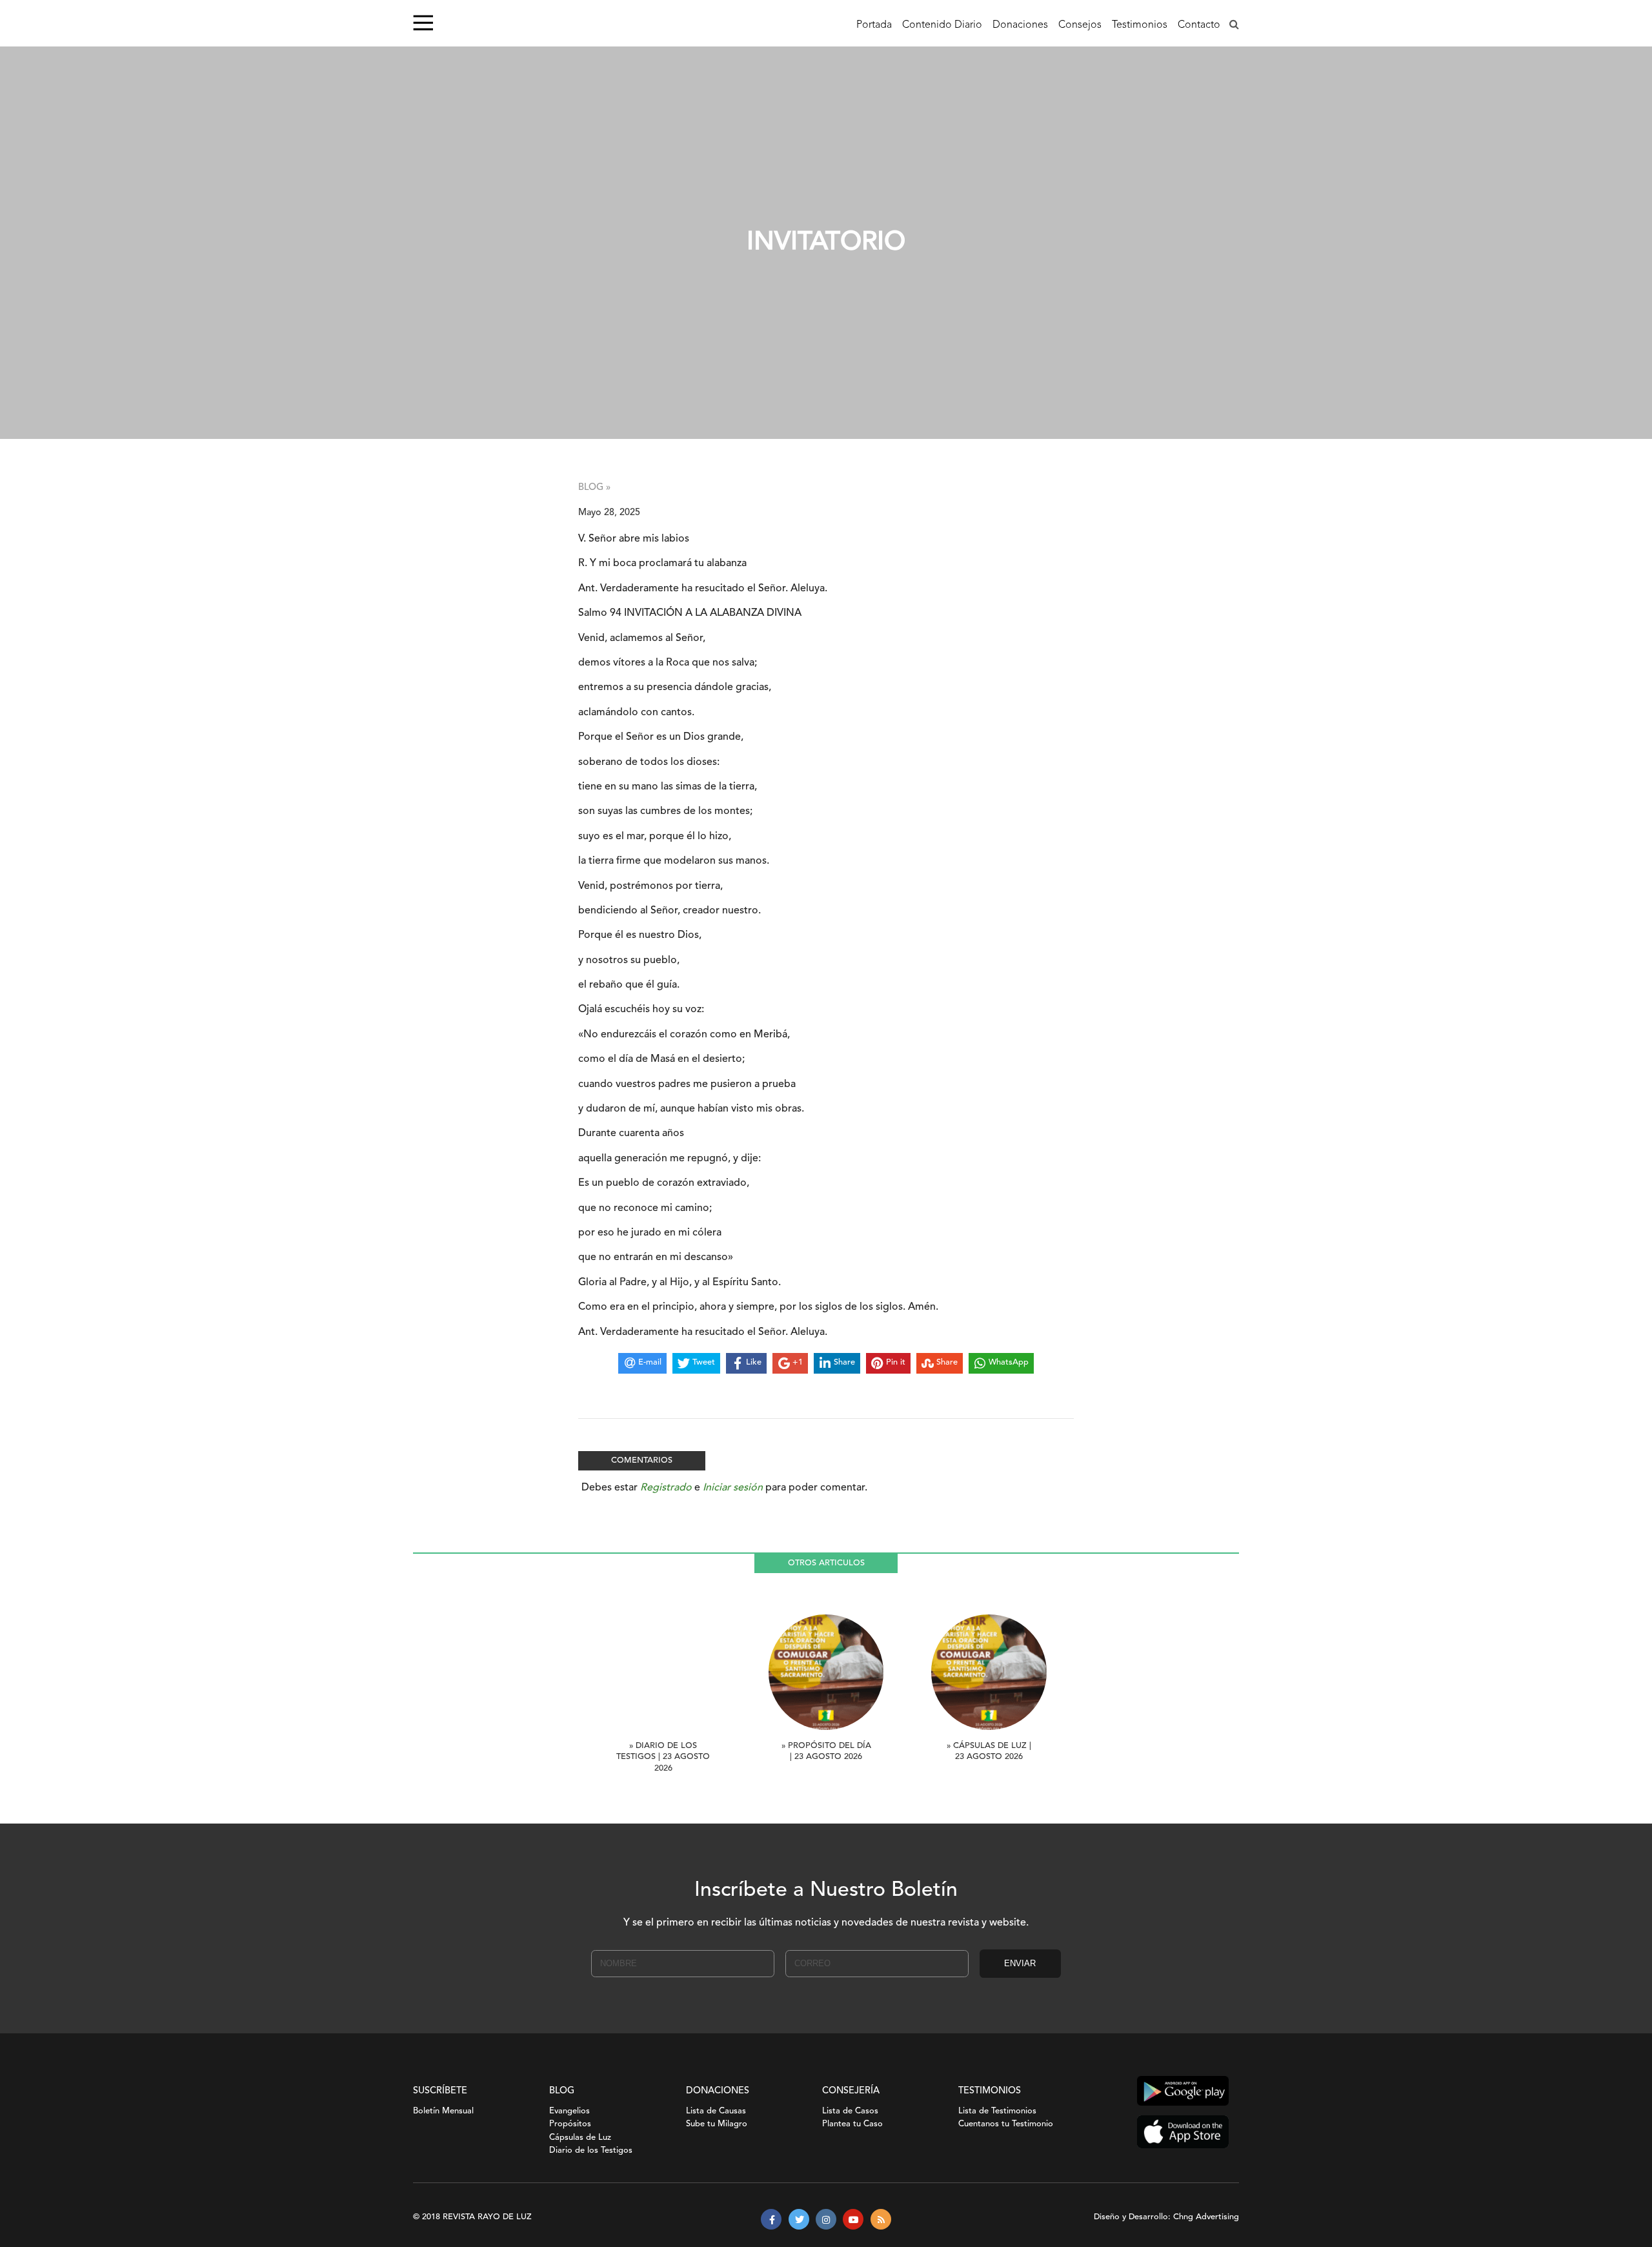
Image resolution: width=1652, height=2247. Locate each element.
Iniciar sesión (733, 1488)
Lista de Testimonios (997, 2111)
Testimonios (1140, 25)
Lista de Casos (850, 2111)
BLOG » (594, 488)
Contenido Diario (942, 25)
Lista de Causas (716, 2111)
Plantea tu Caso (852, 2124)
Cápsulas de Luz (580, 2138)
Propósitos (570, 2124)
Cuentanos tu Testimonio (1006, 2124)
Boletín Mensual (443, 2111)
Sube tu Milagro (717, 2124)
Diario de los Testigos (591, 2150)
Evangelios (569, 2111)
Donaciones (1020, 25)
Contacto (1199, 25)
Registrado (666, 1488)
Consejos (1080, 25)
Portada (874, 25)
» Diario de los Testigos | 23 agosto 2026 (663, 1757)
